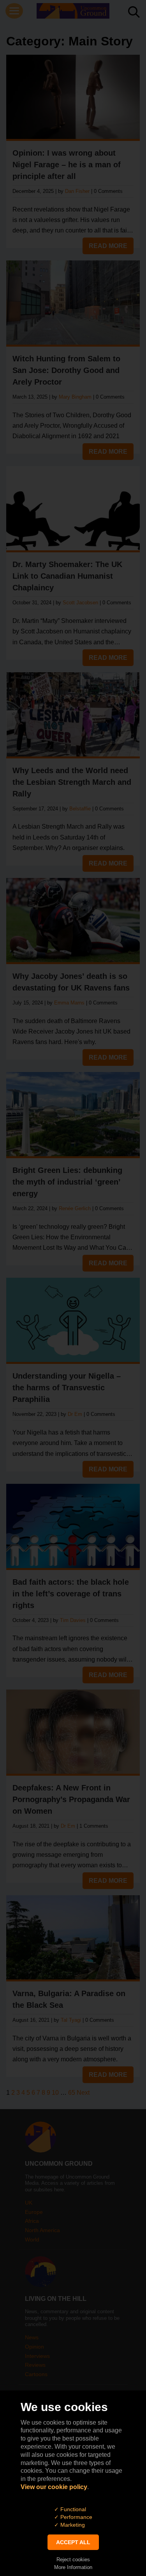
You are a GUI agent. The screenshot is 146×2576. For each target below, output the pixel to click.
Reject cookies (73, 2560)
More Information (73, 2567)
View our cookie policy (54, 2487)
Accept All (73, 2542)
